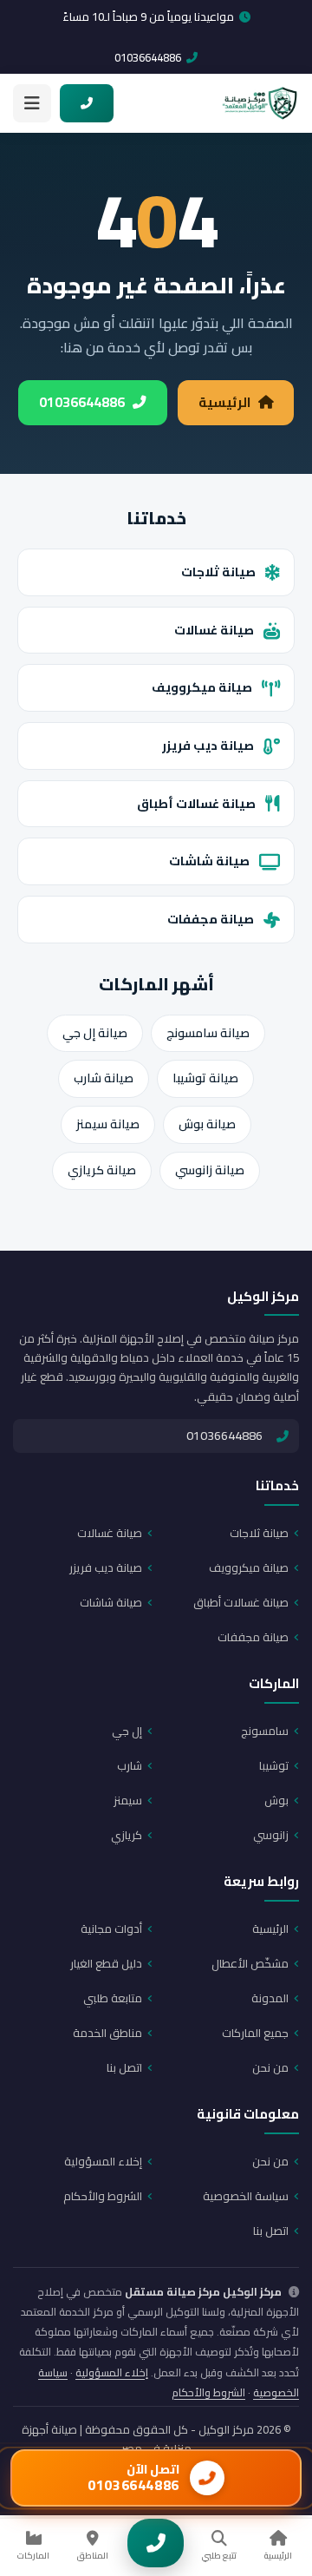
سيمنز (128, 1800)
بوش (276, 1800)
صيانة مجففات (211, 919)
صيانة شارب (104, 1078)
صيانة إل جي (95, 1033)
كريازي (127, 1835)
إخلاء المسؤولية (103, 2161)
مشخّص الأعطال (250, 1963)
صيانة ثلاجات (218, 572)
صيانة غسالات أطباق (196, 803)
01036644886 (148, 57)
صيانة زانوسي (210, 1170)
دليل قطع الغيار (106, 1963)
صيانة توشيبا (205, 1078)
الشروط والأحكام (103, 2196)
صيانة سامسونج (208, 1033)
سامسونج (265, 1731)
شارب (130, 1765)
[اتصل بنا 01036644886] (87, 103)
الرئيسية (224, 402)
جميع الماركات (255, 2033)
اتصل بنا (124, 2067)
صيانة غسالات (214, 630)
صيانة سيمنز (108, 1124)
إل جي (127, 1731)
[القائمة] (32, 103)
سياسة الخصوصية (246, 2196)
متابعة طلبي (113, 1998)
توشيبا (274, 1765)
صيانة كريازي (102, 1170)
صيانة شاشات (209, 861)
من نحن (270, 2067)
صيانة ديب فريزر (208, 745)
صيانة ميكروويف (202, 687)
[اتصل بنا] (156, 2543)
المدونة (270, 1998)
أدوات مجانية (111, 1929)
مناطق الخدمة (107, 2033)
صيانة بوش (207, 1124)
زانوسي (271, 1835)
